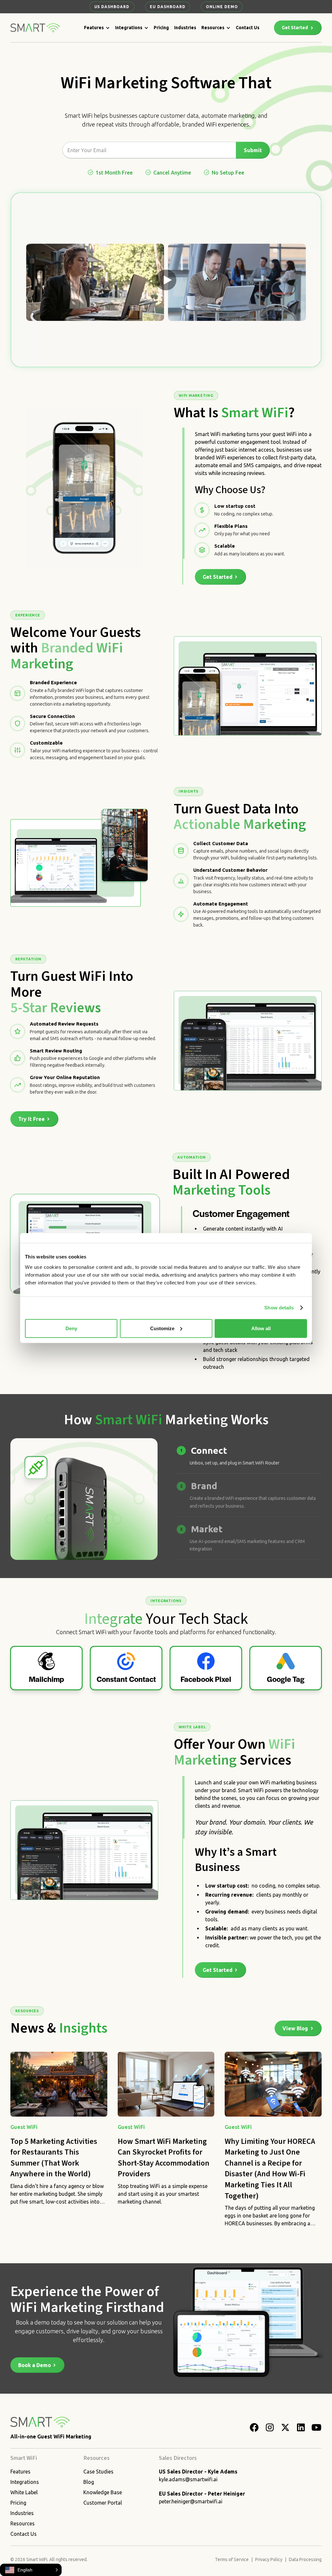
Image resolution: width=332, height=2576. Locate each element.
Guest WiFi (24, 2127)
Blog (89, 2482)
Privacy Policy (269, 2559)
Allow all (261, 1328)
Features (94, 28)
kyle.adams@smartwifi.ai (188, 2479)
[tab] (249, 1456)
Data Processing (305, 2559)
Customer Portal (103, 2503)
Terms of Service (232, 2559)
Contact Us (248, 28)
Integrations (129, 28)
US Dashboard (112, 7)
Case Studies (98, 2472)
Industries (185, 28)
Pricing (161, 28)
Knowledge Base (103, 2492)
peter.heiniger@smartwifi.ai (191, 2501)
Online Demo (222, 7)
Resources (213, 28)
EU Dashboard (168, 7)
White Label (24, 2492)
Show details (279, 1308)
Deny (71, 1328)
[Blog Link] (59, 2139)
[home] (36, 28)
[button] (97, 28)
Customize (162, 1328)
